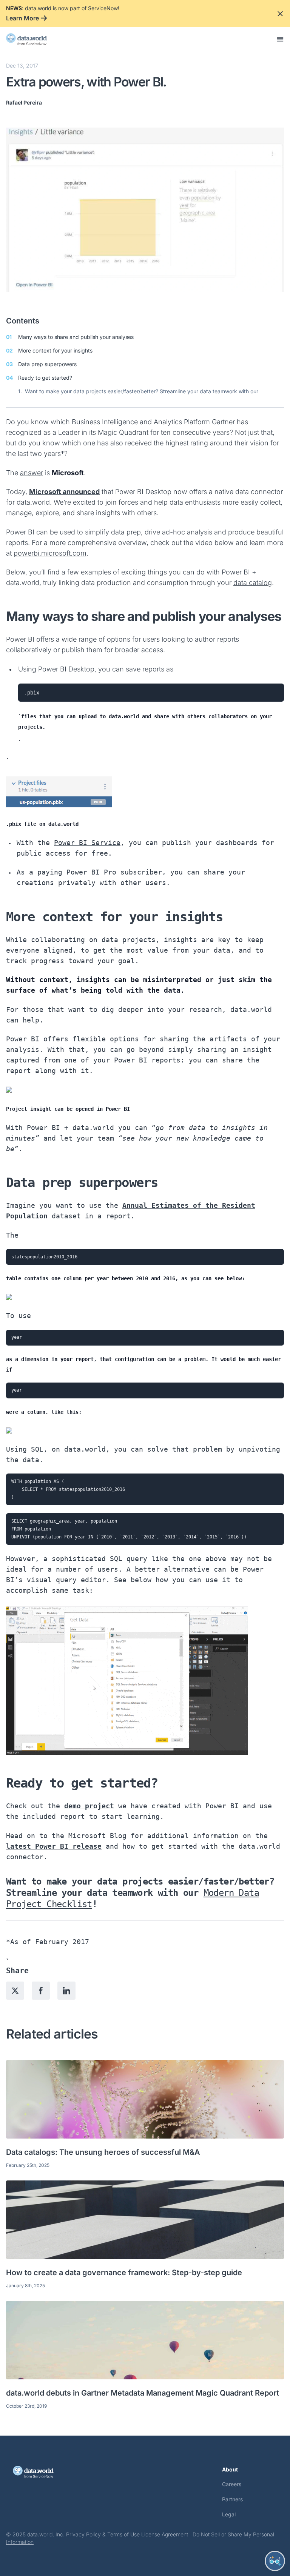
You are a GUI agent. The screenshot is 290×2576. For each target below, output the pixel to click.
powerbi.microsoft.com (50, 553)
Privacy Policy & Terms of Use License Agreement (127, 2534)
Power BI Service (87, 843)
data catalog (253, 583)
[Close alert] (280, 14)
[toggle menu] (280, 39)
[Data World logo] (41, 2472)
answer (32, 473)
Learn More (22, 18)
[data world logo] (33, 39)
